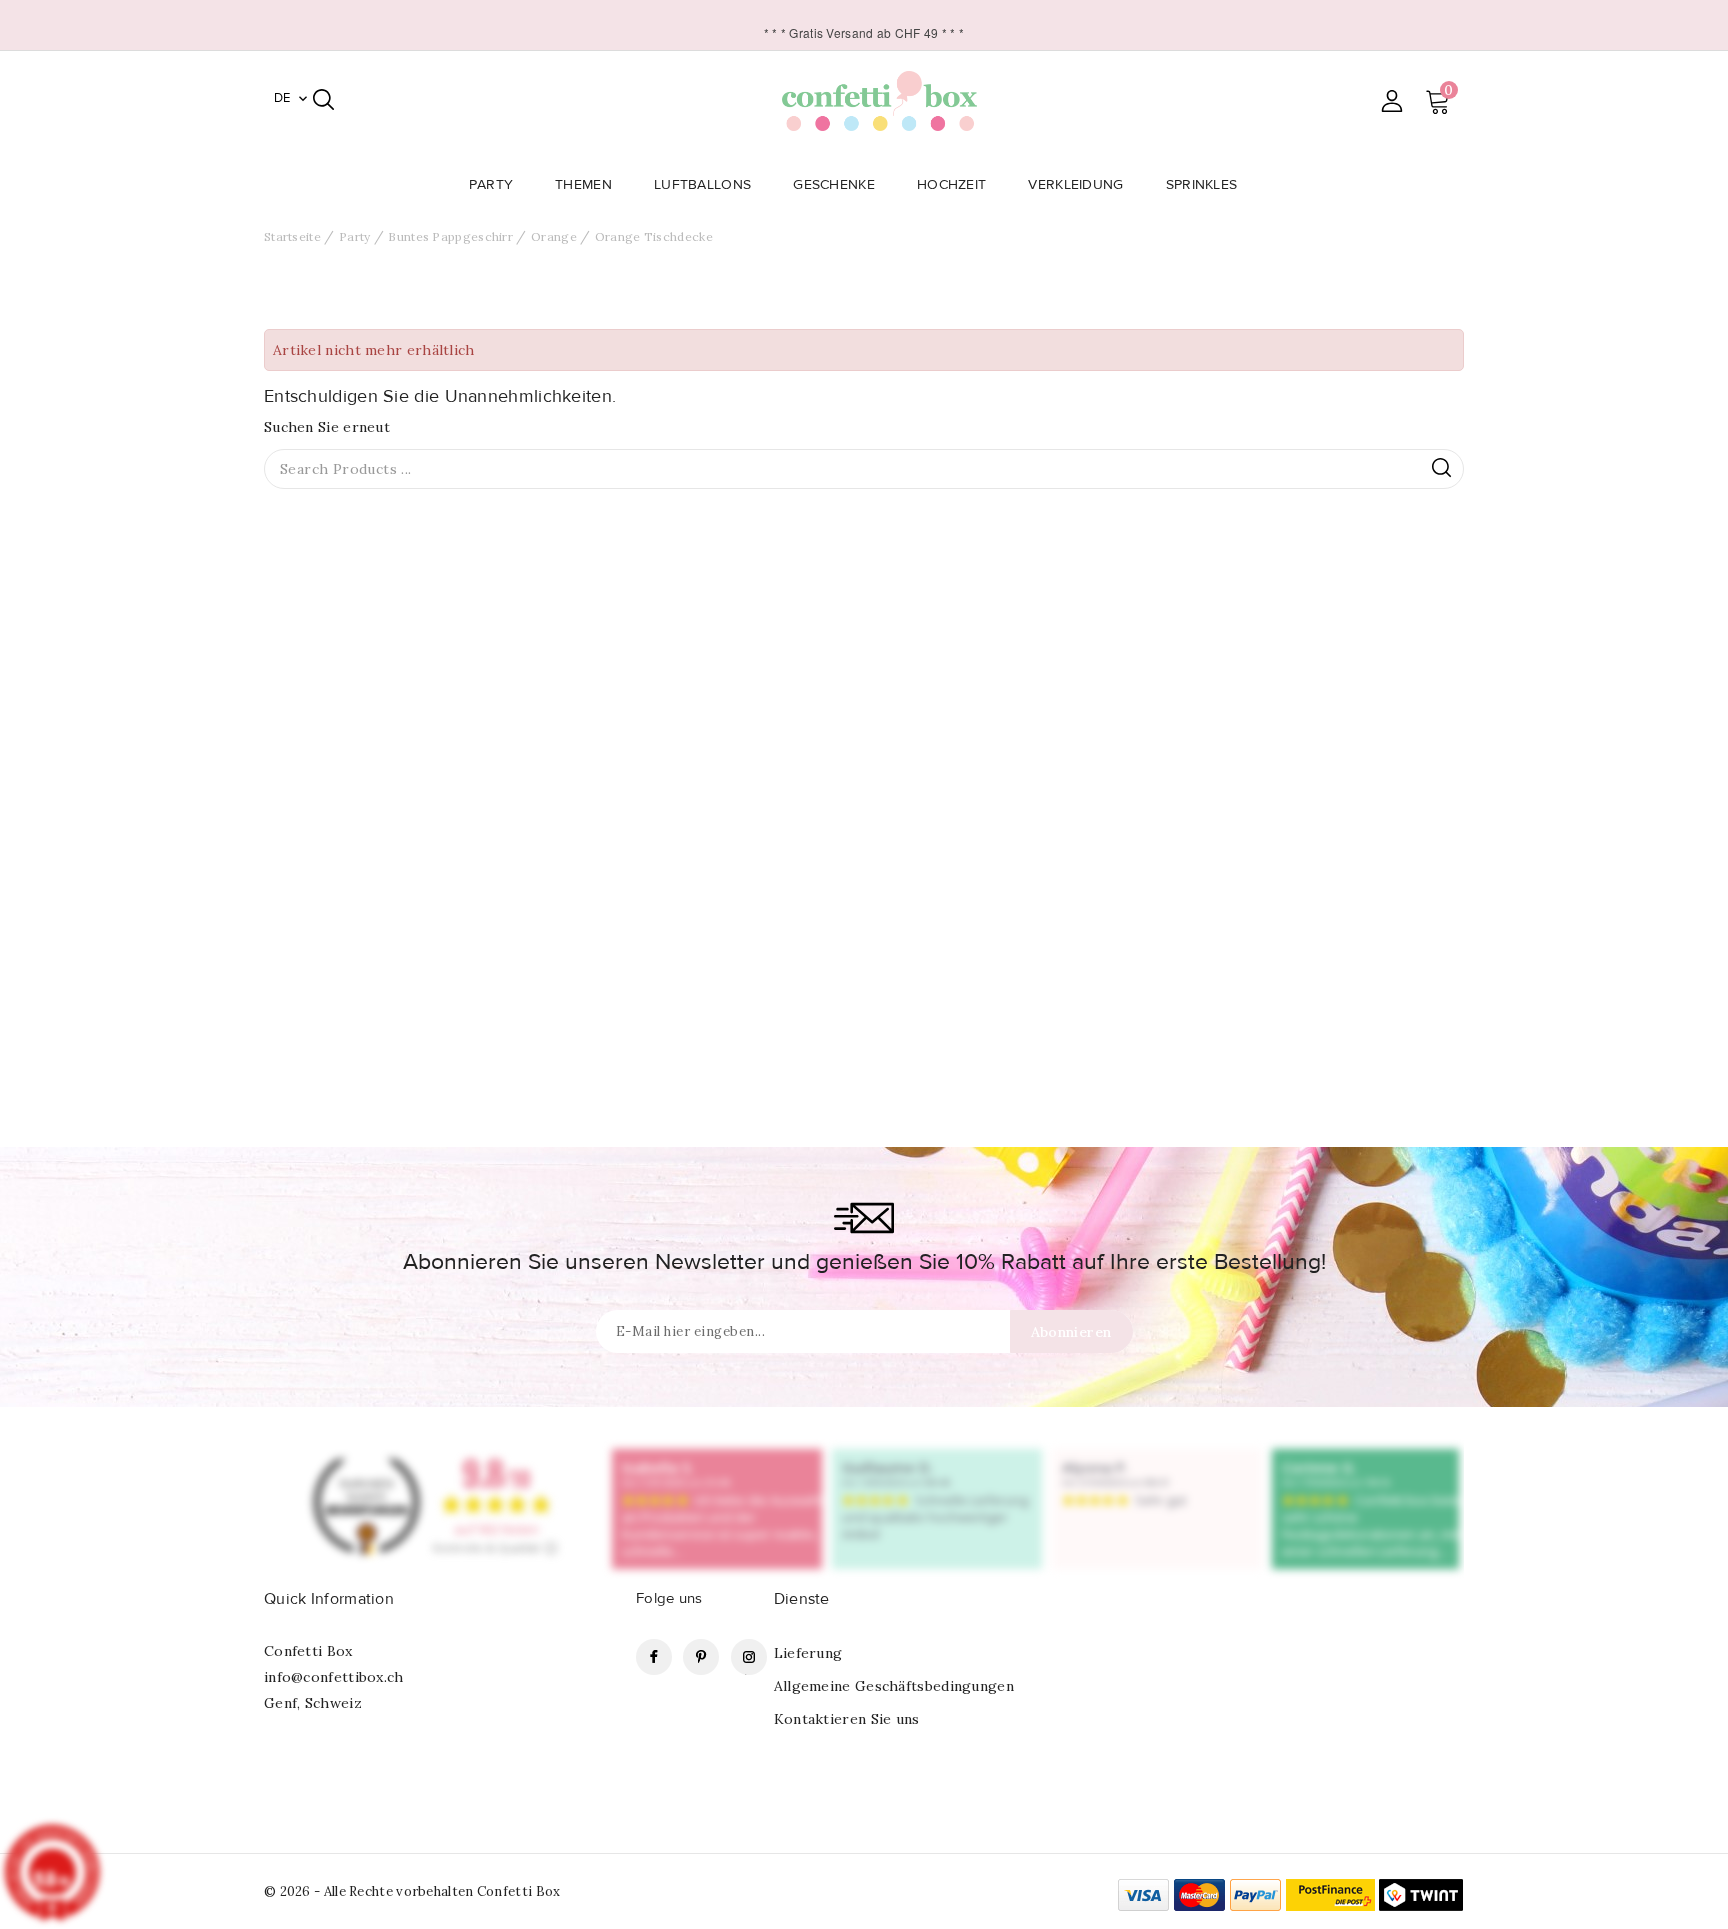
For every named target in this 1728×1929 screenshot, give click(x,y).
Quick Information (329, 1599)
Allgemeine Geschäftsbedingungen (894, 1686)
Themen (583, 185)
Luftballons (702, 185)
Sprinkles (1202, 185)
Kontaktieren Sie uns (847, 1719)
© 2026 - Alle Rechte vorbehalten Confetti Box (412, 1891)
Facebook (654, 1657)
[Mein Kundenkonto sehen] (1391, 100)
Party (491, 185)
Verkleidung (1075, 185)
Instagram (749, 1657)
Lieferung (808, 1653)
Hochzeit (951, 185)
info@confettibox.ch (334, 1677)
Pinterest (701, 1657)
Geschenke (834, 185)
